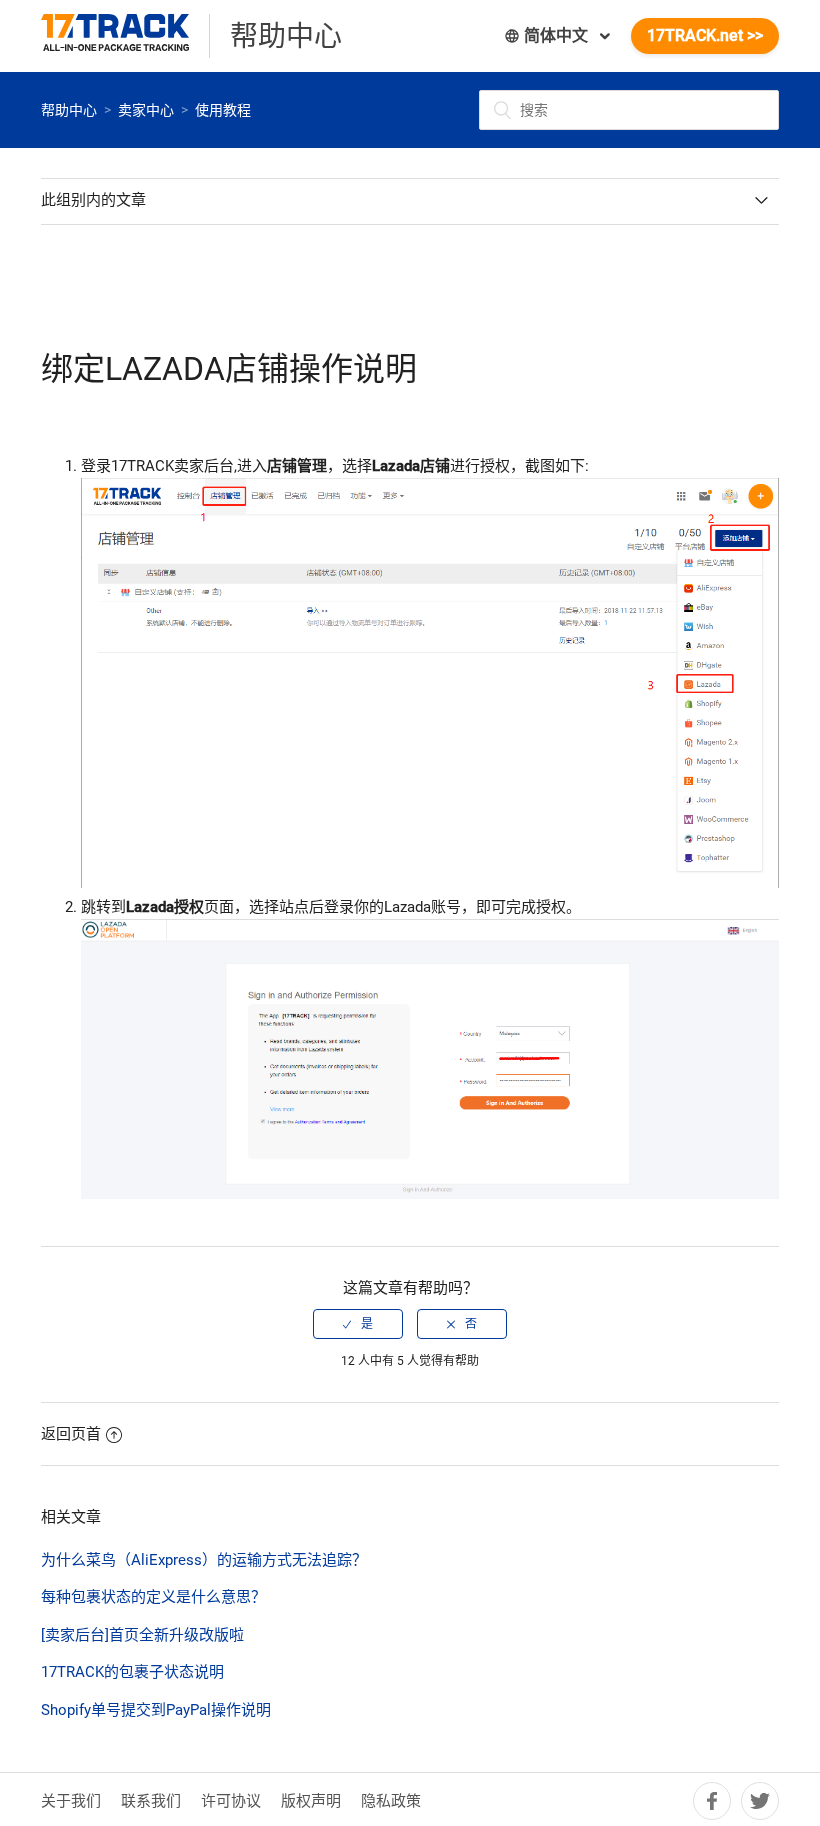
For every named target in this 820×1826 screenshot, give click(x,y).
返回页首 (71, 1434)
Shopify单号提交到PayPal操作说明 (156, 1710)
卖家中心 (146, 110)
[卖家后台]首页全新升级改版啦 (142, 1635)
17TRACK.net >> (705, 35)
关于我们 (71, 1801)
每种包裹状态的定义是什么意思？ (153, 1597)
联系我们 (151, 1801)
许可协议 (231, 1801)
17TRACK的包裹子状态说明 (132, 1672)
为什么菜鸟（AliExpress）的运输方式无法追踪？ (204, 1560)
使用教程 (223, 110)
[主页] (125, 36)
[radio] (358, 1324)
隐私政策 (391, 1801)
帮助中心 (69, 110)
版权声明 (311, 1801)
